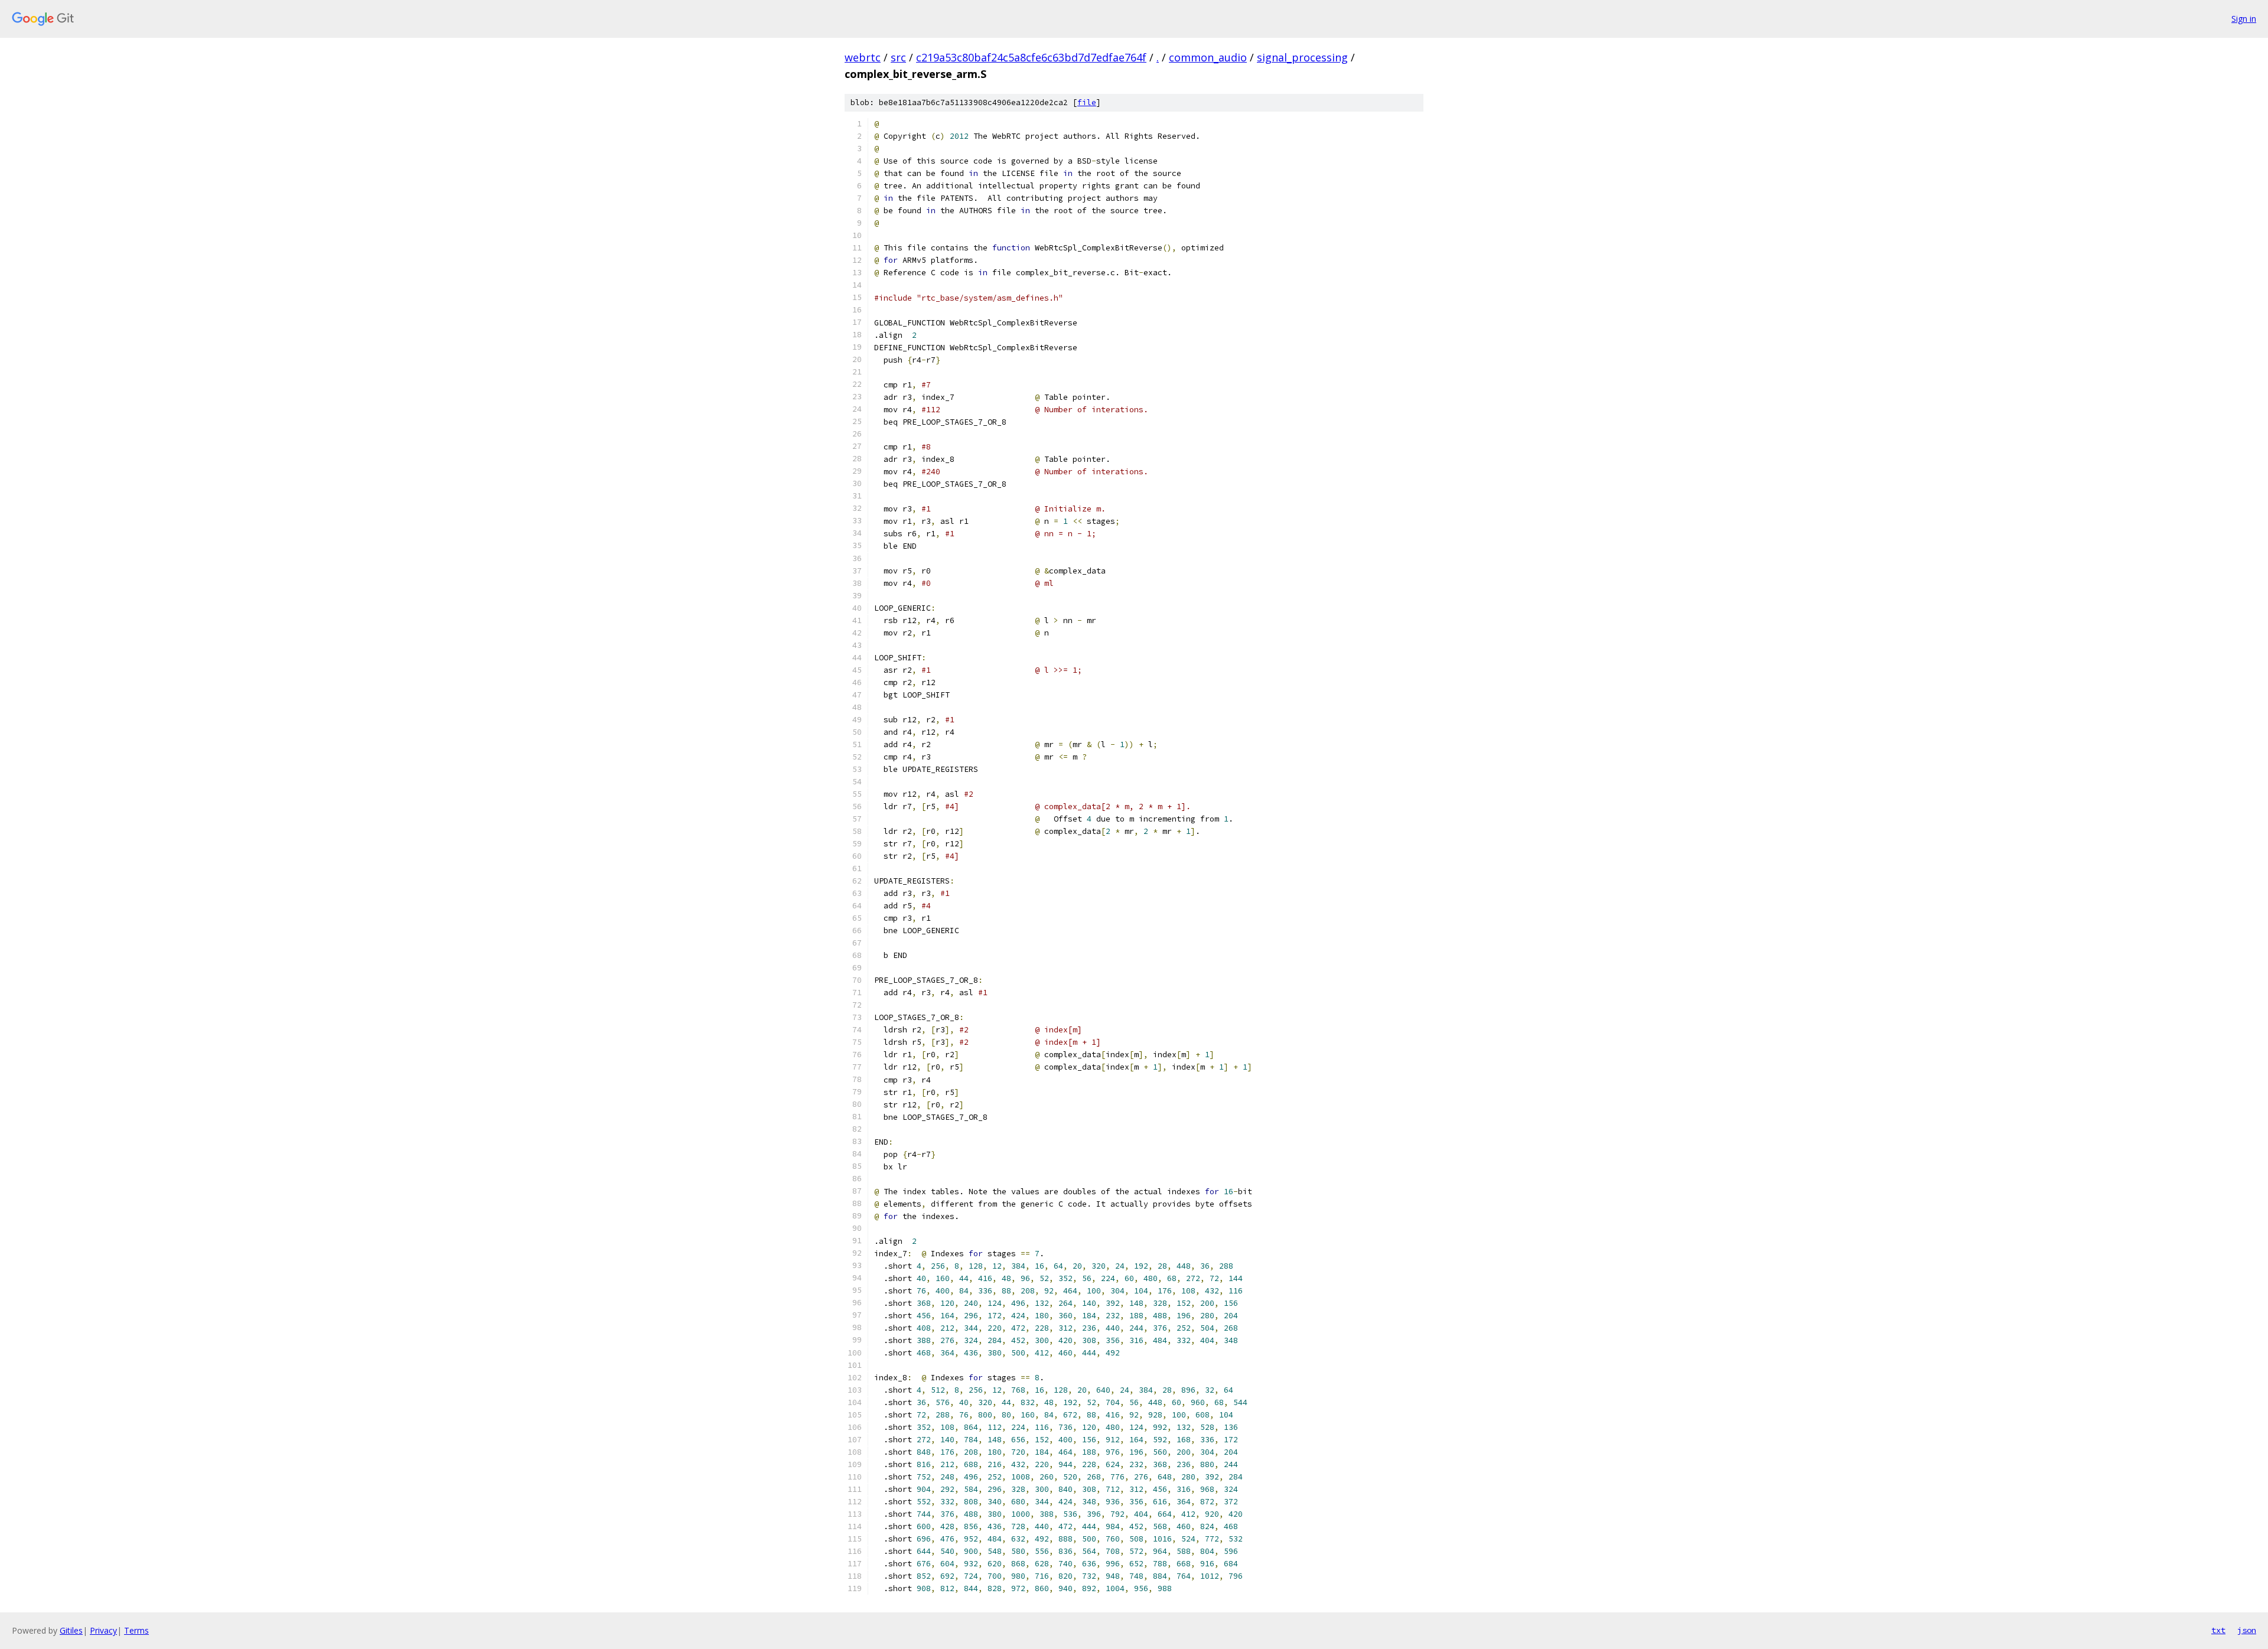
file (1087, 102)
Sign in (2244, 19)
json (2247, 1630)
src (898, 57)
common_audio (1208, 57)
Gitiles (71, 1630)
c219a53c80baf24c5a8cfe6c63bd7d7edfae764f (1031, 57)
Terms (136, 1630)
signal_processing (1302, 57)
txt (2218, 1630)
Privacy (103, 1630)
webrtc (863, 57)
